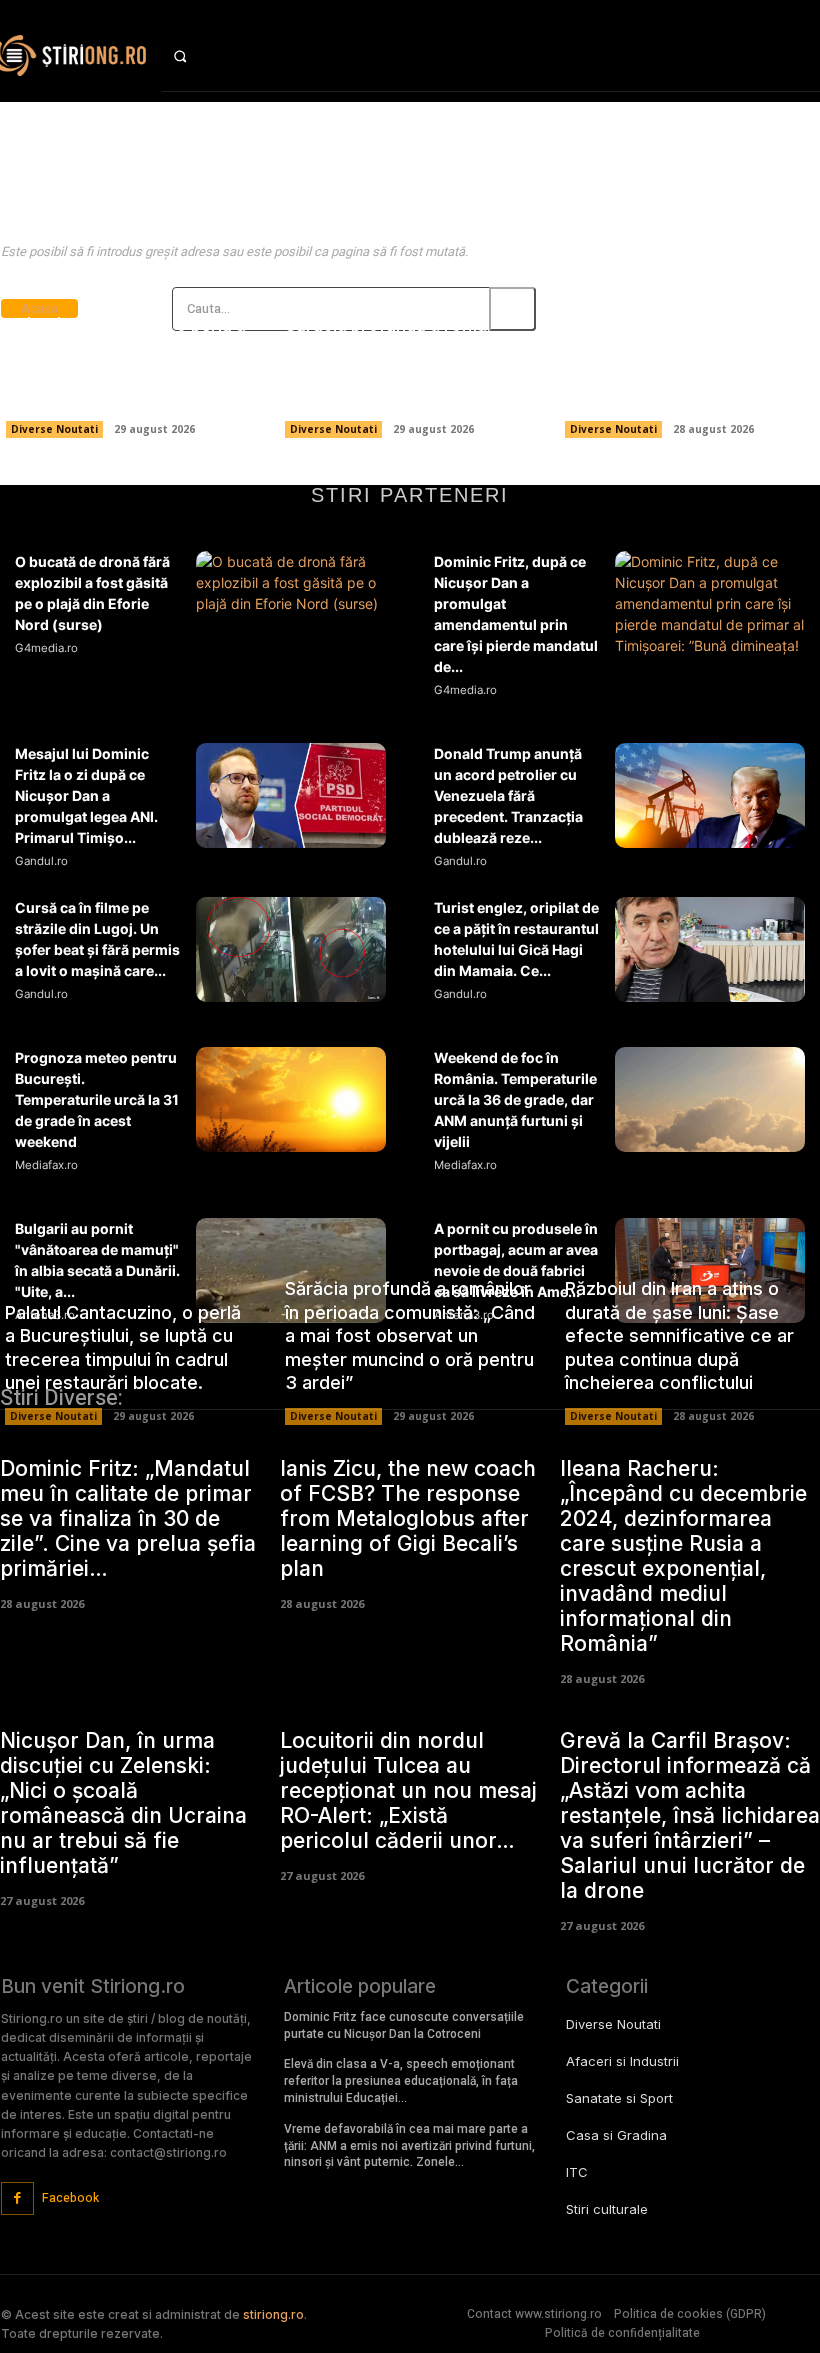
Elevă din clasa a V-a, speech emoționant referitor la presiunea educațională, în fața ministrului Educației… (401, 2081)
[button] (198, 56)
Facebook (70, 2198)
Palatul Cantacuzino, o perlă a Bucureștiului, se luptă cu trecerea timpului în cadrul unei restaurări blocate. (130, 360)
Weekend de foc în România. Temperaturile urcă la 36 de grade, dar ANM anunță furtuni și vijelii (515, 1099)
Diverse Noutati (54, 429)
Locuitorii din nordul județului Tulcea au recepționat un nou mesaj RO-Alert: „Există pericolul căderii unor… (408, 1790)
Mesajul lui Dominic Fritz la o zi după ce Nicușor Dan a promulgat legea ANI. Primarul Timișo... (86, 795)
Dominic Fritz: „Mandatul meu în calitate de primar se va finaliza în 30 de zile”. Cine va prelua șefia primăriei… (128, 1518)
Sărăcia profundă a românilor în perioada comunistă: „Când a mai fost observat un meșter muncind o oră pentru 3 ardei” (406, 360)
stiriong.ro (273, 2314)
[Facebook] (17, 2198)
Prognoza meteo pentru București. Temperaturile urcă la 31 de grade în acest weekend (97, 1099)
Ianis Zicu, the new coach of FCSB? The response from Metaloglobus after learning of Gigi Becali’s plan (408, 1518)
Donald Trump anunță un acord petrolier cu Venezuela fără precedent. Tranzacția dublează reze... (508, 795)
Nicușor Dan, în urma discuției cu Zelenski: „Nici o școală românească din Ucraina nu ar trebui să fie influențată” (123, 1803)
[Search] (512, 309)
